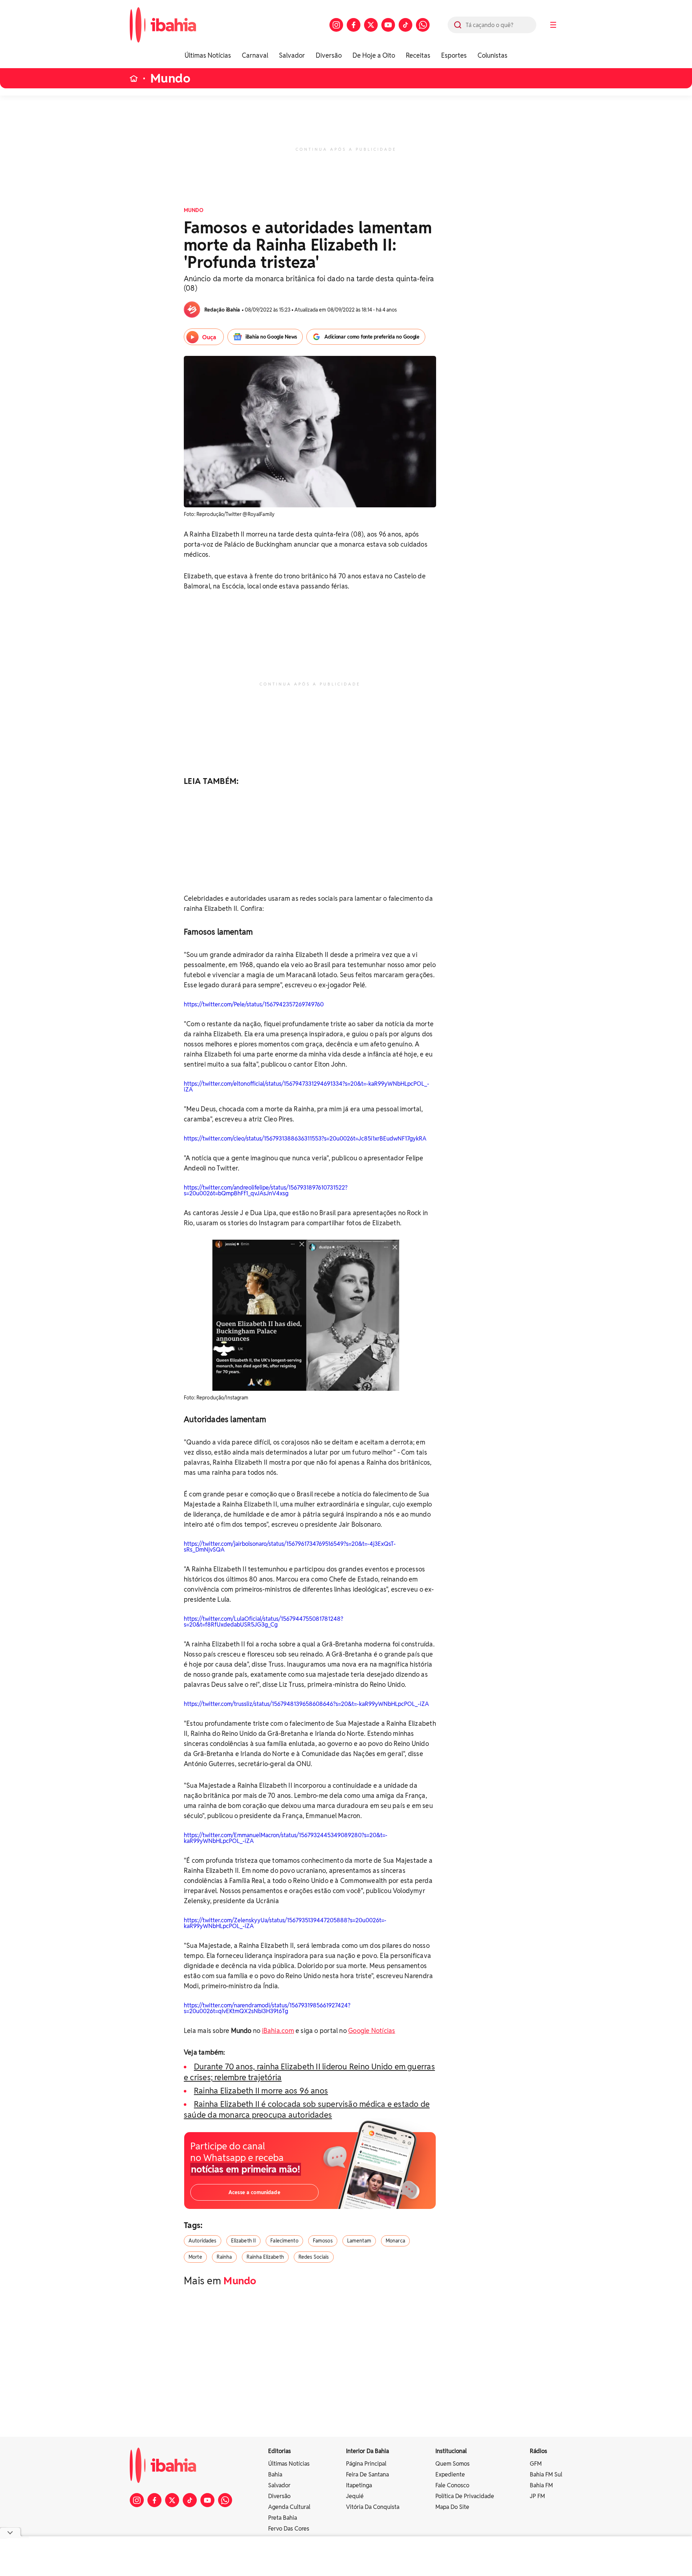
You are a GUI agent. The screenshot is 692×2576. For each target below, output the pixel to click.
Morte (195, 2257)
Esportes (454, 55)
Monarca (395, 2241)
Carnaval (255, 55)
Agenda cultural (289, 2507)
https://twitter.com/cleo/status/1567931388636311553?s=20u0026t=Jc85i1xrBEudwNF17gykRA (305, 1139)
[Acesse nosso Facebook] (354, 25)
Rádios (538, 2451)
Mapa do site (452, 2507)
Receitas (418, 55)
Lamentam (359, 2241)
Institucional (451, 2451)
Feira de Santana (367, 2474)
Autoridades (203, 2241)
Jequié (355, 2496)
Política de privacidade (465, 2496)
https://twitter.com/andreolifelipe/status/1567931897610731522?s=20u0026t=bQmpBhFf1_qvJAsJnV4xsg (266, 1190)
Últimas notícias (289, 2464)
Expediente (450, 2474)
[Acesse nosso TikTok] (405, 25)
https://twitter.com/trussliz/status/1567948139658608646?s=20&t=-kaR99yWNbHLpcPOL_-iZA (306, 1704)
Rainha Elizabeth (265, 2257)
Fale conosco (452, 2485)
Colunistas (493, 55)
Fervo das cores (289, 2529)
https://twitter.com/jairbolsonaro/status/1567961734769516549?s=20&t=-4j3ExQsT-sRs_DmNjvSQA (290, 1547)
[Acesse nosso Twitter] (371, 25)
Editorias (280, 2451)
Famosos (323, 2241)
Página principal (366, 2464)
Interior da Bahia (367, 2451)
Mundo (170, 78)
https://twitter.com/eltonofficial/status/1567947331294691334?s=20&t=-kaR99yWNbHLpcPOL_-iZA (307, 1087)
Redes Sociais (314, 2257)
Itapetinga (359, 2485)
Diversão (329, 55)
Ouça (209, 337)
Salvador (292, 55)
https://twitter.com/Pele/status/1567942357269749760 (254, 1004)
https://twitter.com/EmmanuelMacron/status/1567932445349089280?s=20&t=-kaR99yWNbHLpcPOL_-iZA (286, 1838)
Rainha (224, 2257)
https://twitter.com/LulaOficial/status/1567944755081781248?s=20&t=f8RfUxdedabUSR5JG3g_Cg (263, 1622)
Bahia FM (541, 2485)
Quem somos (453, 2464)
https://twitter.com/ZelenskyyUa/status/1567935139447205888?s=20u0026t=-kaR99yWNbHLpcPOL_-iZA (285, 1923)
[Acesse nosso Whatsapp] (423, 25)
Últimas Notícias (208, 55)
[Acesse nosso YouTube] (388, 25)
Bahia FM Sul (546, 2474)
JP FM (537, 2496)
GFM (536, 2464)
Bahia (275, 2474)
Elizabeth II (244, 2241)
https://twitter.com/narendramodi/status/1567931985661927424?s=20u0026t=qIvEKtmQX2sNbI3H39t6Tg (267, 2008)
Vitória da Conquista (373, 2507)
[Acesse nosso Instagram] (336, 25)
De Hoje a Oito (374, 55)
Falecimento (284, 2241)
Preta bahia (283, 2518)
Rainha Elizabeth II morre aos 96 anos (261, 2091)
